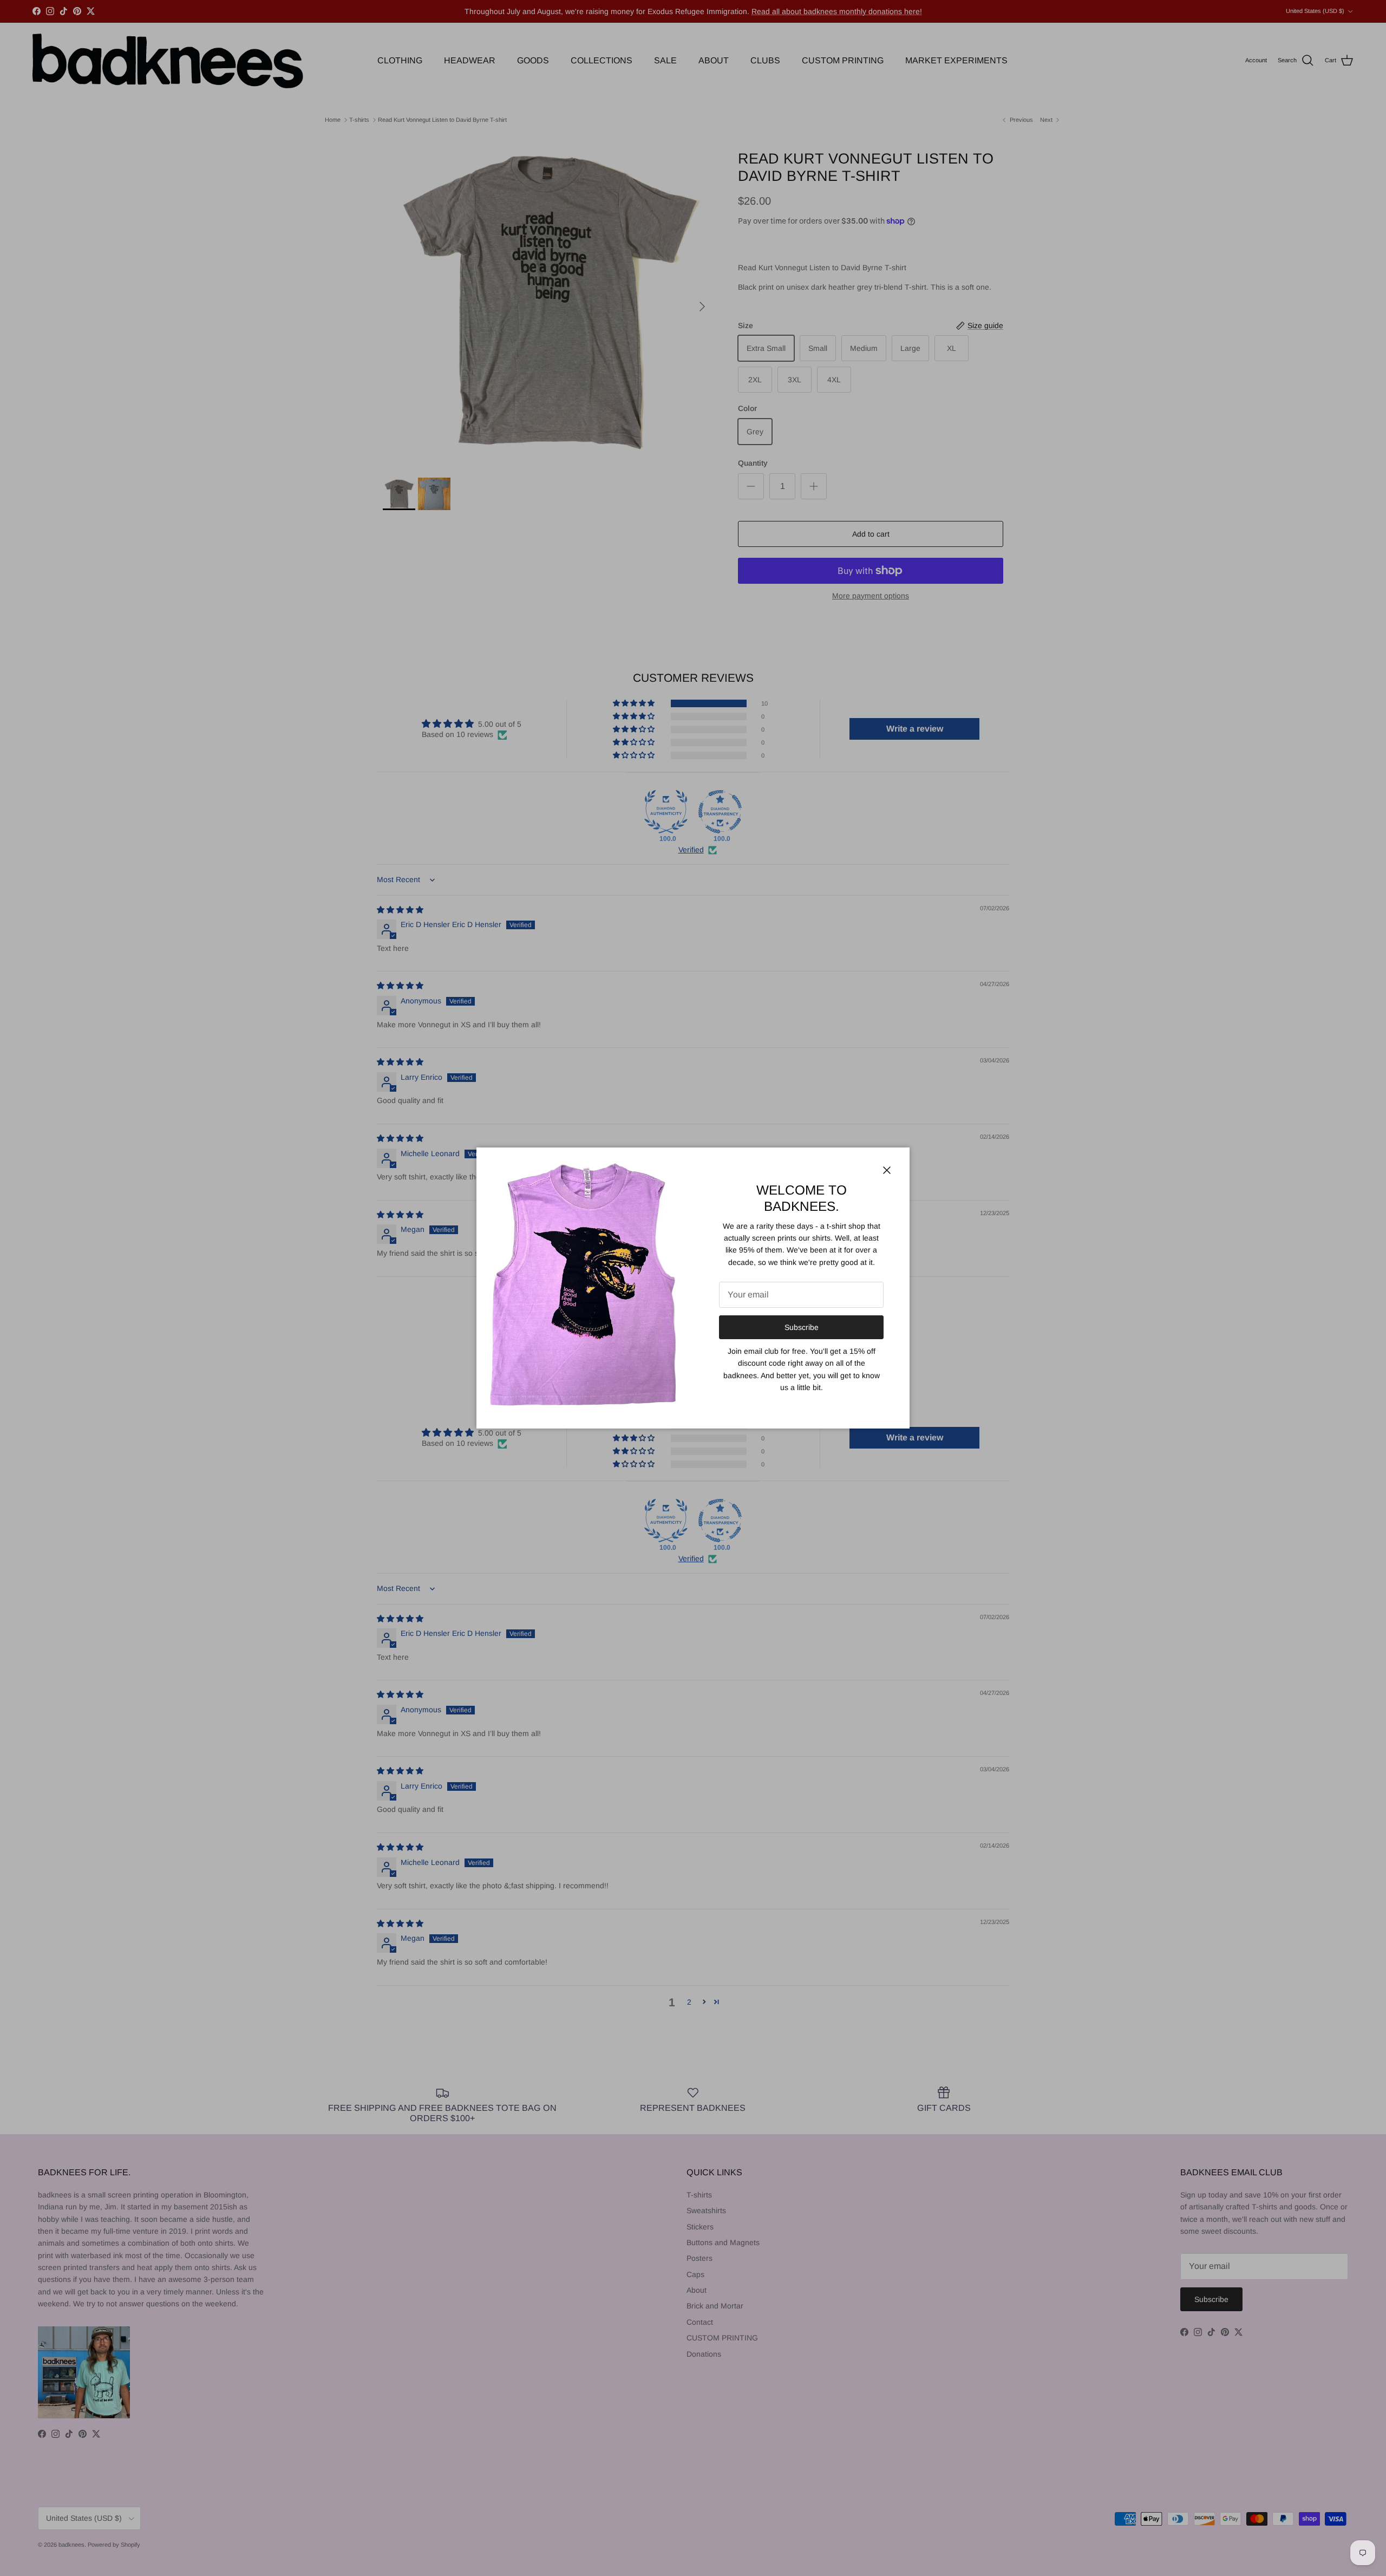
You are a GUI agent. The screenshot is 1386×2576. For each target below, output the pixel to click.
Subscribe (802, 1327)
